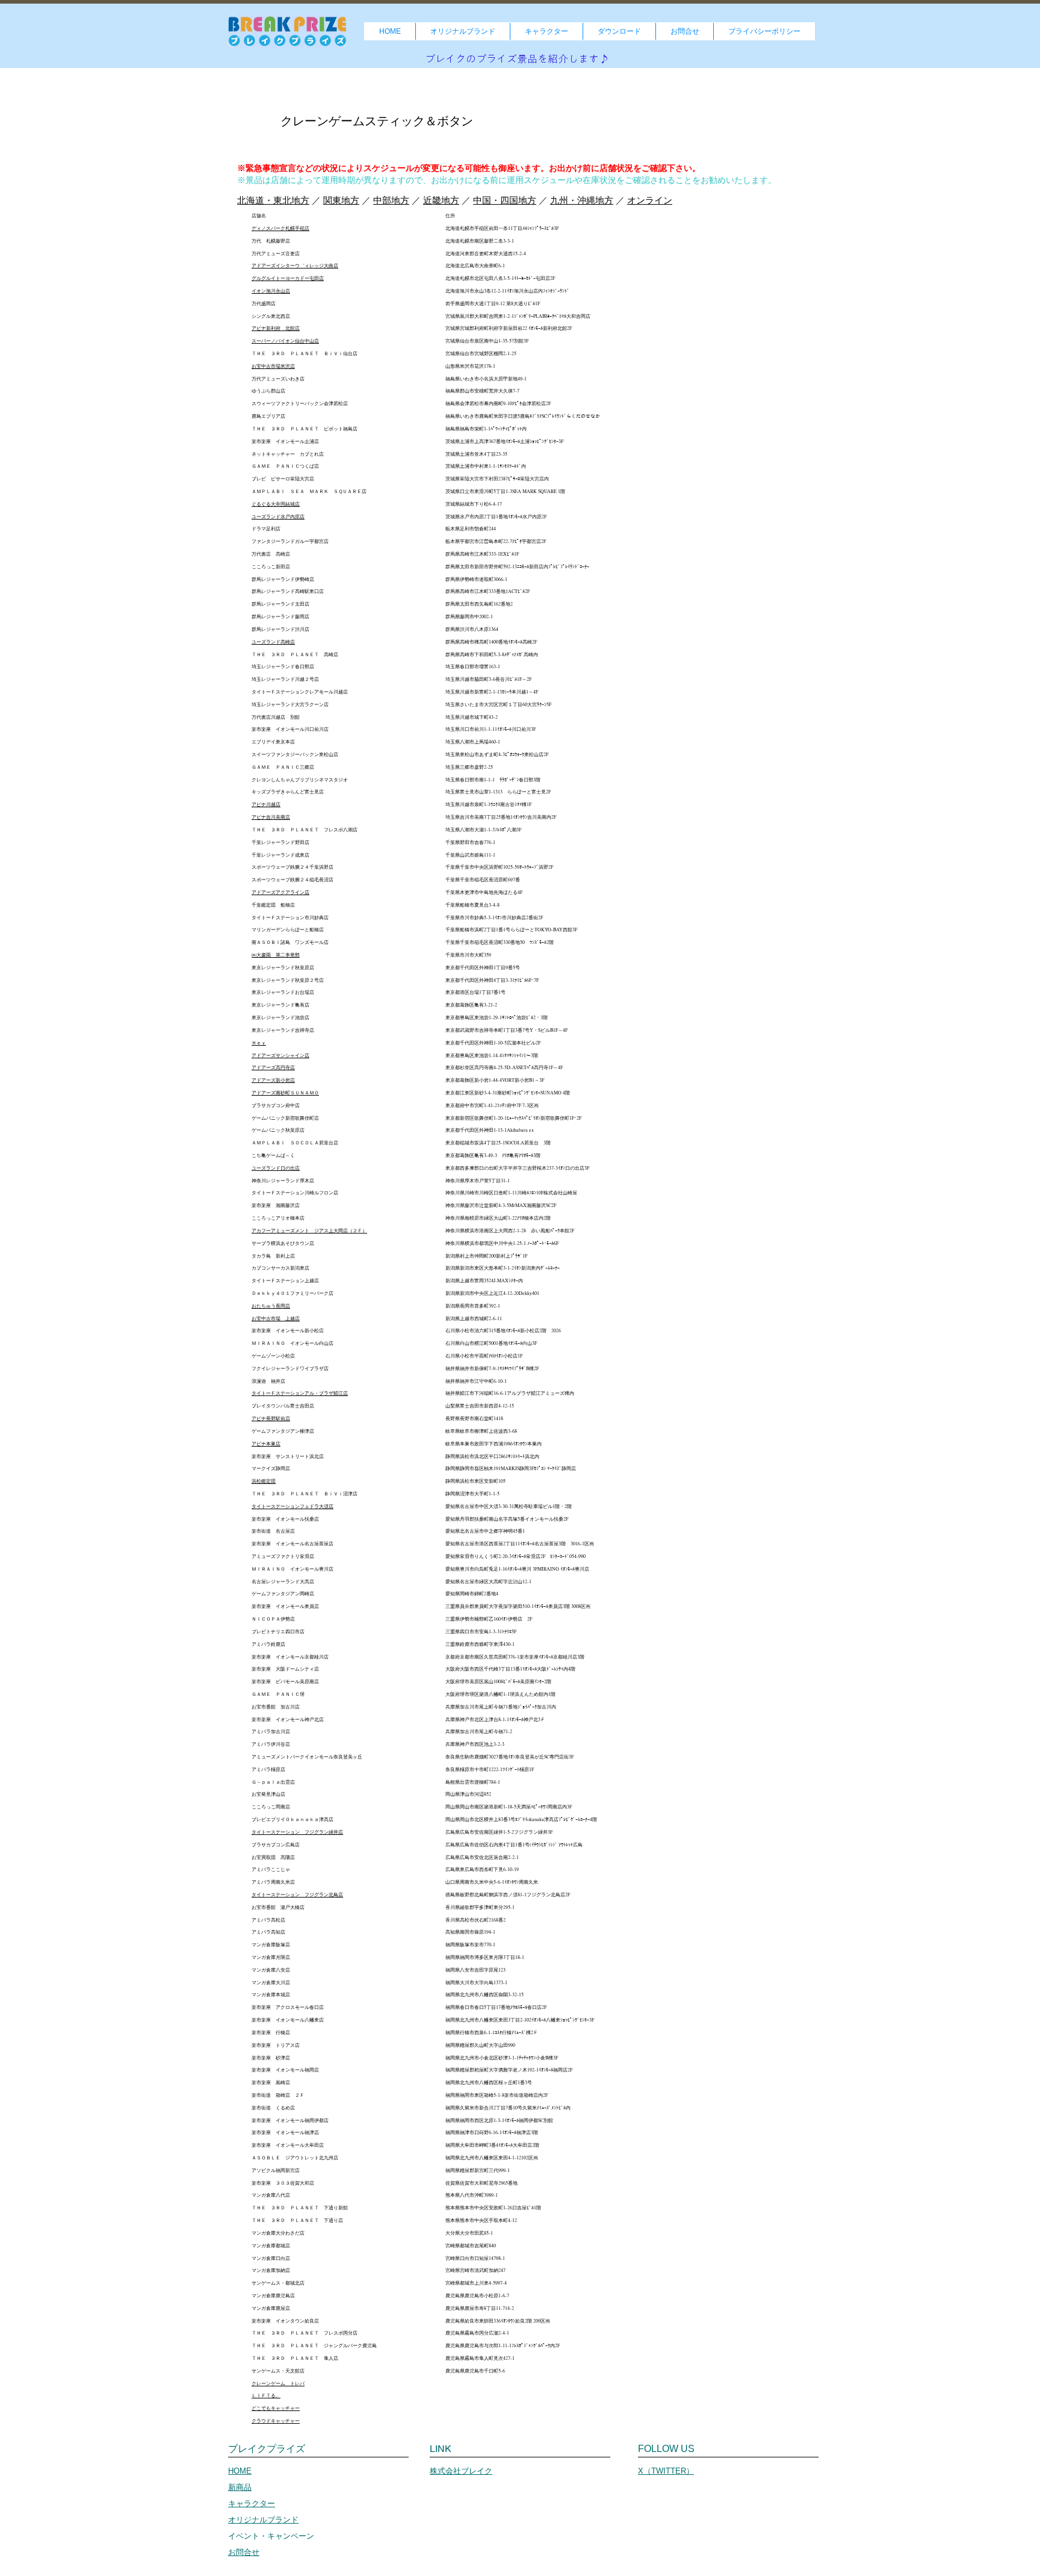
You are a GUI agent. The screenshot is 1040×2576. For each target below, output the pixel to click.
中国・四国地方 (505, 200)
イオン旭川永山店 (271, 291)
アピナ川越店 (266, 804)
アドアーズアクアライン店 (280, 892)
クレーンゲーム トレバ (278, 2383)
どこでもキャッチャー (276, 2408)
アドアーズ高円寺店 (273, 1067)
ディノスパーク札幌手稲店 (280, 228)
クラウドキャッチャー (276, 2421)
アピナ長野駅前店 (271, 1418)
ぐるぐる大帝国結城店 (276, 504)
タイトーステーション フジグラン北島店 (297, 1895)
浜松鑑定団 (264, 1481)
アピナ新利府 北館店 (276, 328)
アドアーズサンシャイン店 (280, 1055)
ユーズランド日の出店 (276, 1168)
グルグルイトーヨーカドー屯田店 (288, 278)
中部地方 (391, 200)
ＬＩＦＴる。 (266, 2395)
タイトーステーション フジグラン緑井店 (297, 1832)
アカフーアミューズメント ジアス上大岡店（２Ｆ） (309, 1231)
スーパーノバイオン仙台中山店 (285, 341)
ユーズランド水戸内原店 (278, 517)
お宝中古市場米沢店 (273, 366)
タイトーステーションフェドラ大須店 (292, 1506)
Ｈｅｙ (259, 1043)
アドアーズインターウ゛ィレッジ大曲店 (295, 265)
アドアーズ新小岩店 (273, 1080)
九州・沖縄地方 (582, 200)
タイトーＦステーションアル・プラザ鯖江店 (300, 1393)
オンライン (650, 200)
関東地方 (341, 200)
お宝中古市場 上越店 (276, 1318)
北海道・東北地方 (273, 200)
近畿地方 (441, 200)
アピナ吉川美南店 (271, 817)
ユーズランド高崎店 (273, 642)
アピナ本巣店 (266, 1444)
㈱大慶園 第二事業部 (276, 955)
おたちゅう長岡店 (271, 1306)
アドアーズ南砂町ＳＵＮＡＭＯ (285, 1093)
